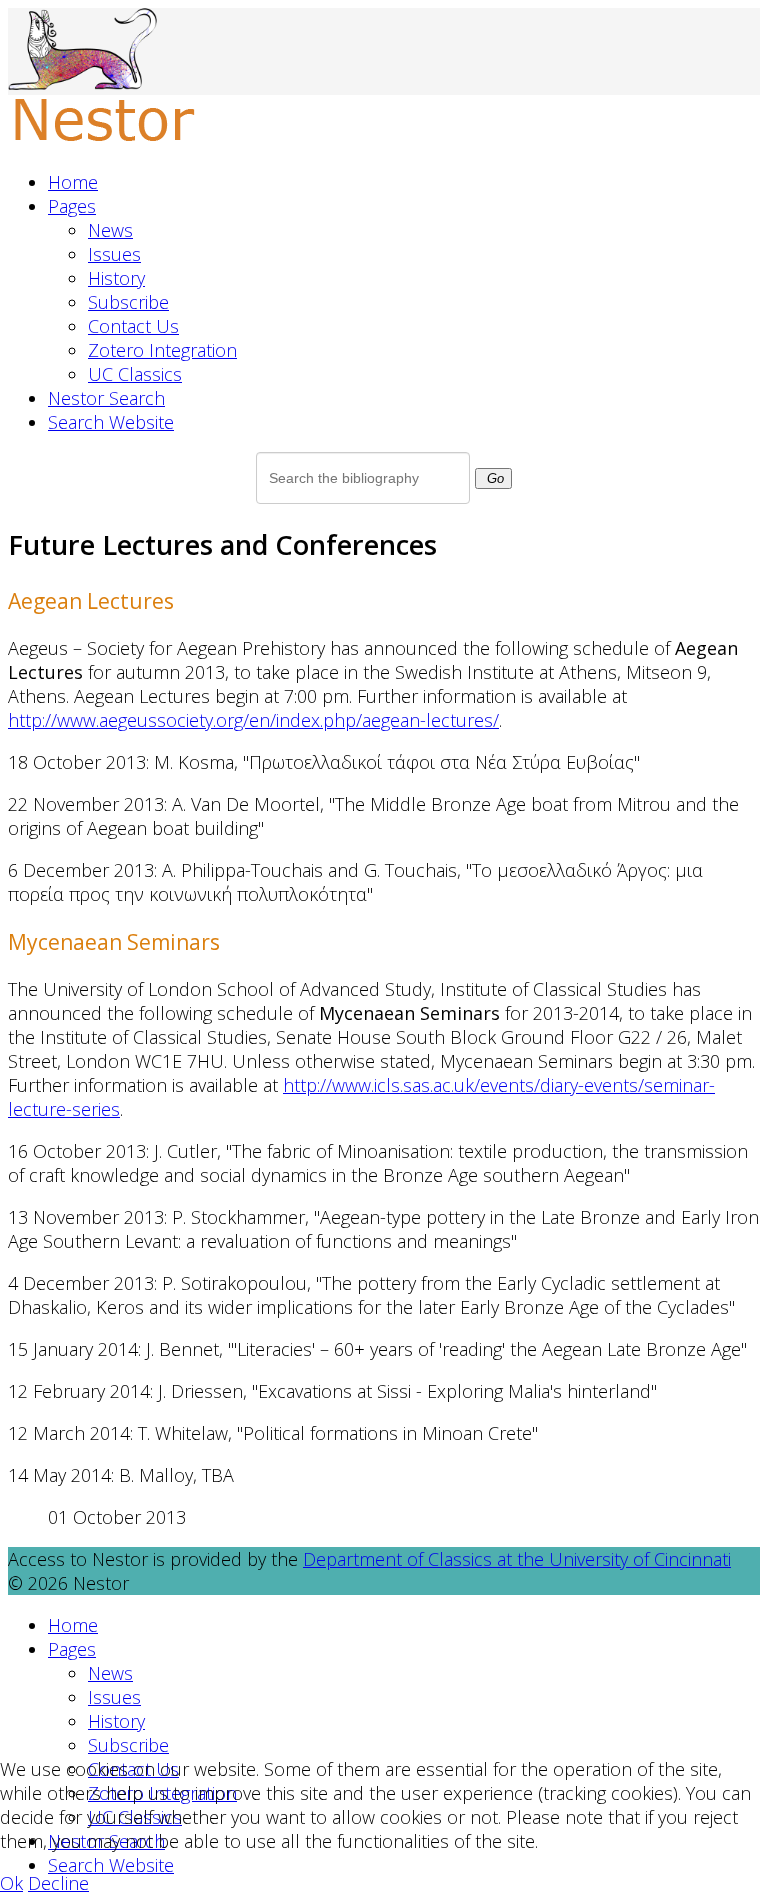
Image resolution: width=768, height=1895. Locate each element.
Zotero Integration (162, 350)
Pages (72, 206)
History (116, 278)
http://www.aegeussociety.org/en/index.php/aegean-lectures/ (253, 720)
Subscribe (128, 302)
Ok (11, 1883)
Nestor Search (106, 398)
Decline (58, 1883)
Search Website (111, 422)
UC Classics (135, 374)
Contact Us (133, 326)
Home (73, 182)
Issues (114, 254)
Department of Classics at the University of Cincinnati (517, 1559)
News (110, 230)
